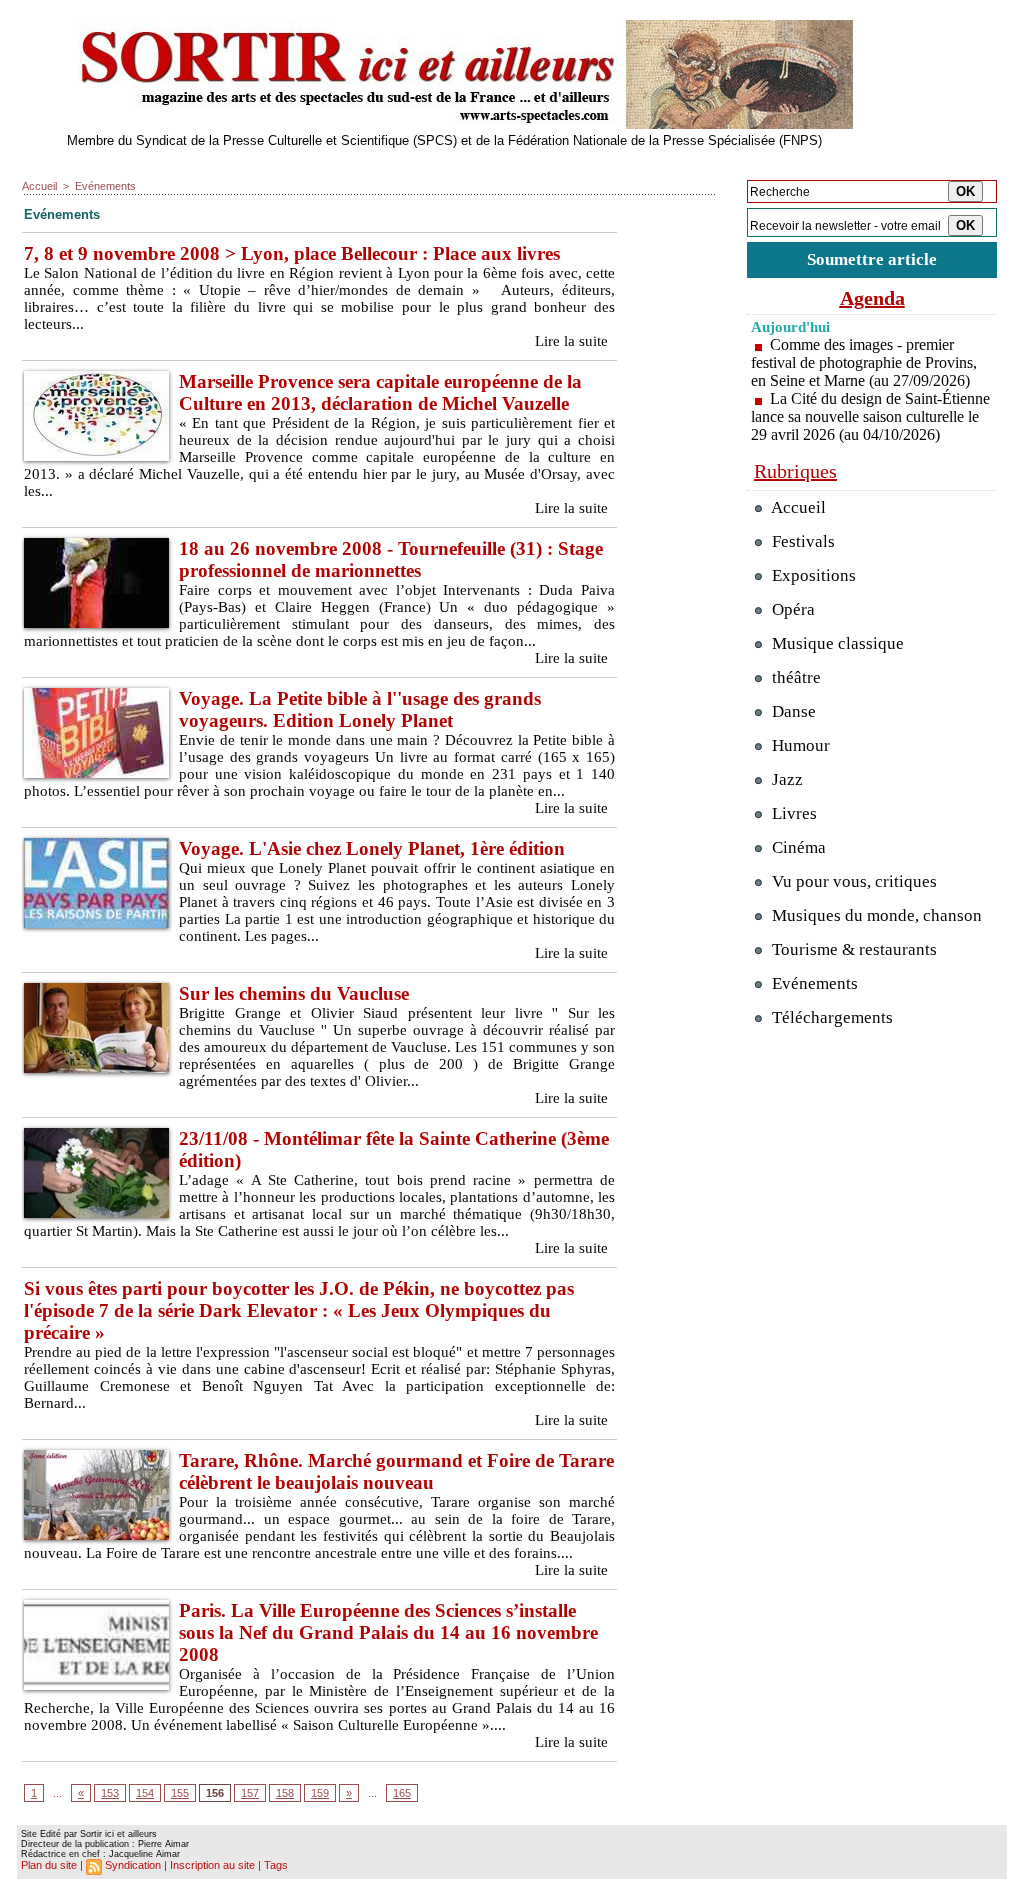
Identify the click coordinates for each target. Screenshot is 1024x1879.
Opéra (791, 609)
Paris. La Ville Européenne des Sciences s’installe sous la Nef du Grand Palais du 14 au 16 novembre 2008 (388, 1632)
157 (250, 1793)
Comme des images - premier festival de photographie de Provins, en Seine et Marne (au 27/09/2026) (864, 362)
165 (402, 1793)
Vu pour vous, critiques (852, 881)
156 (215, 1793)
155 (180, 1793)
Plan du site (49, 1865)
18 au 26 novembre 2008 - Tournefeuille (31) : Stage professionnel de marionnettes (391, 559)
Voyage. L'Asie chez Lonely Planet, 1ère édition (372, 848)
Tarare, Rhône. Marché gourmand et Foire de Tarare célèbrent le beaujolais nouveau (396, 1471)
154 (145, 1793)
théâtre (794, 677)
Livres (792, 813)
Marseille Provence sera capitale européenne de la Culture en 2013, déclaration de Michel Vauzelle (380, 392)
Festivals (801, 541)
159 (320, 1793)
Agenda (872, 298)
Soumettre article (872, 259)
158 (285, 1793)
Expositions (812, 575)
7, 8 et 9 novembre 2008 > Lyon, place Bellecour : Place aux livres (292, 253)
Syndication (133, 1865)
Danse (792, 711)
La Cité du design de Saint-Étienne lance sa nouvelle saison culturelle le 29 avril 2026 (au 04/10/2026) (870, 416)
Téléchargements (830, 1017)
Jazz (785, 779)
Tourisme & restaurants (852, 949)
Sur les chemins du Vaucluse (294, 993)
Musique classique (836, 643)
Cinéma (797, 847)
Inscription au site (212, 1865)
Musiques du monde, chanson (875, 915)
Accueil (39, 186)
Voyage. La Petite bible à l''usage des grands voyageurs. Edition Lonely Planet (360, 709)
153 (110, 1793)
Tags (276, 1865)
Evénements (105, 186)
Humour (799, 745)
